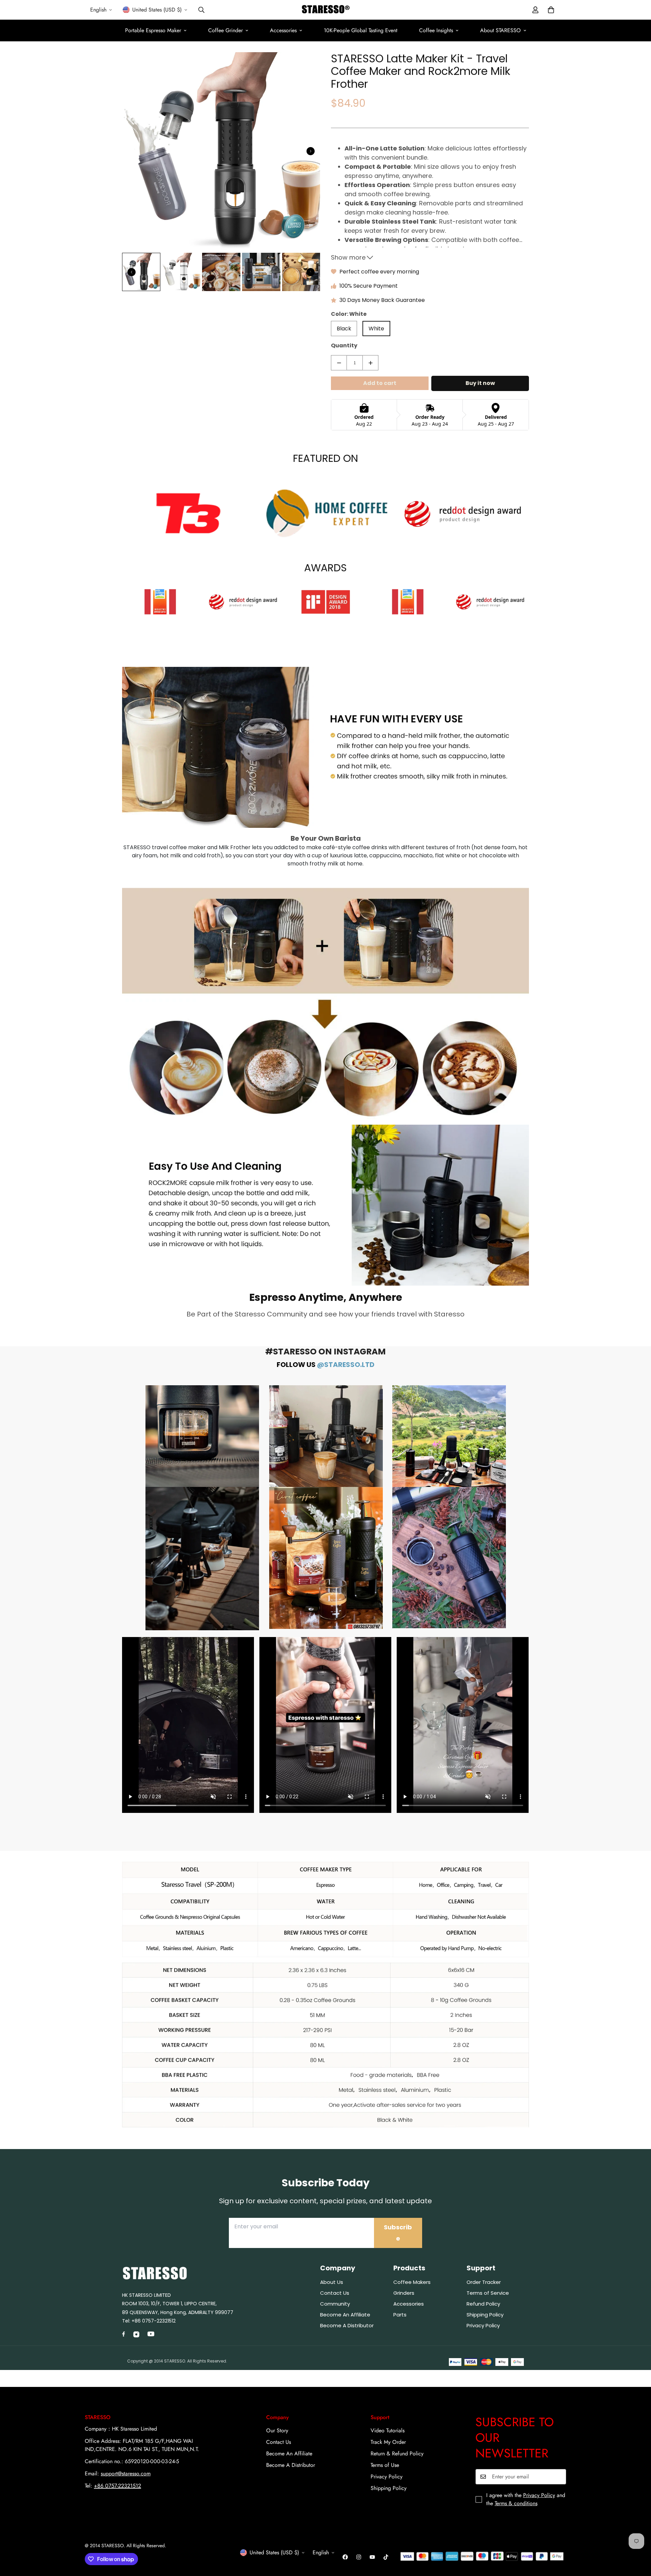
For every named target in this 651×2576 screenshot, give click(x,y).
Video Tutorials (388, 2430)
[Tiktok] (386, 2557)
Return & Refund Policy (397, 2454)
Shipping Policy (389, 2488)
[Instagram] (359, 2557)
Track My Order (388, 2442)
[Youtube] (372, 2557)
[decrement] (339, 363)
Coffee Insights (436, 30)
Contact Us (279, 2442)
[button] (551, 10)
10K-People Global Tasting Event (361, 30)
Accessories (283, 30)
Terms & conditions (516, 2503)
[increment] (370, 363)
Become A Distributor (291, 2465)
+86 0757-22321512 (153, 2321)
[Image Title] (202, 1436)
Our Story (277, 2430)
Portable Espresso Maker (153, 30)
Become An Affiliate (289, 2454)
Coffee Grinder (225, 30)
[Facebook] (345, 2557)
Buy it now (480, 383)
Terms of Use (385, 2465)
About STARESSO (500, 30)
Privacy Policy (387, 2477)
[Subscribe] (559, 2477)
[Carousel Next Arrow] (311, 151)
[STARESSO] (326, 10)
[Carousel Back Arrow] (132, 272)
